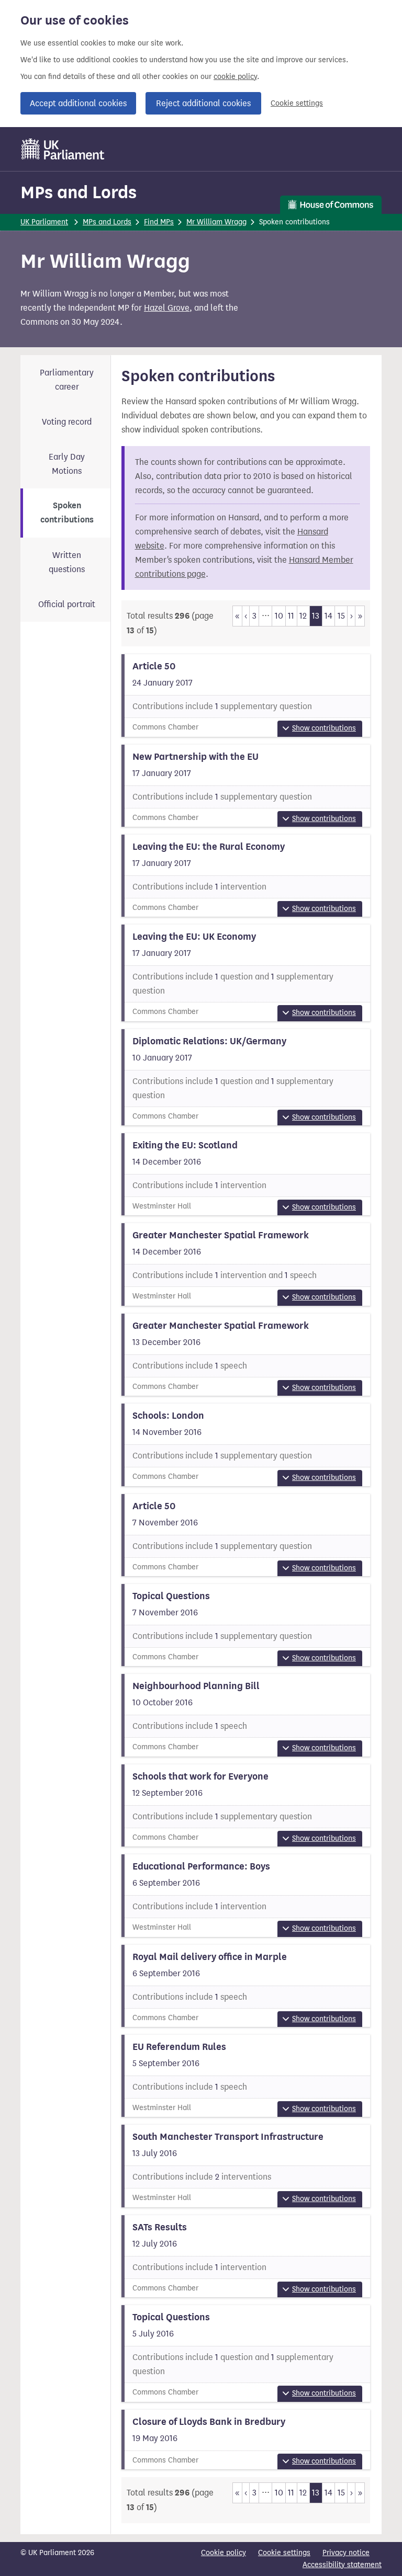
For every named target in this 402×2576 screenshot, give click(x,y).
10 (279, 616)
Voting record (67, 422)
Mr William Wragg (216, 222)
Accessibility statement (342, 2565)
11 (291, 616)
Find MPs (159, 222)
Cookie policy (224, 2553)
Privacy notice (346, 2553)
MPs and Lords (79, 192)
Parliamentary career (67, 380)
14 (328, 616)
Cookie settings (297, 103)
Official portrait (67, 604)
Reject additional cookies (203, 103)
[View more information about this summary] (246, 695)
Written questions (67, 562)
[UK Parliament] (63, 149)
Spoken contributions (67, 513)
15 (341, 616)
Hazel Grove (167, 308)
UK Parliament (44, 222)
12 (303, 616)
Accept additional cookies (78, 103)
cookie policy (235, 77)
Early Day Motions (67, 464)
